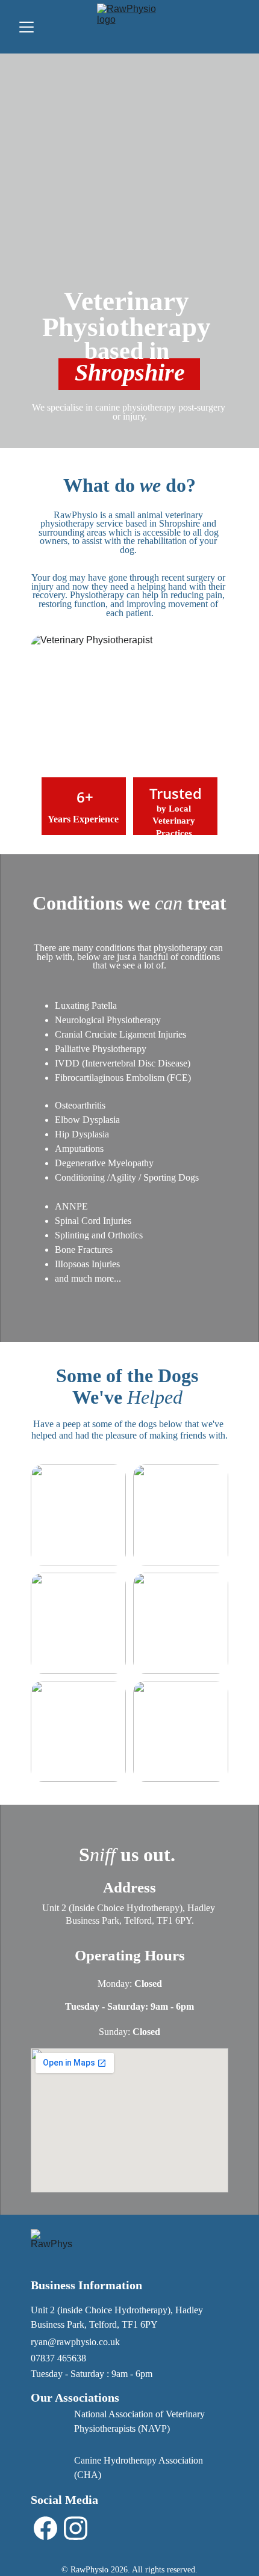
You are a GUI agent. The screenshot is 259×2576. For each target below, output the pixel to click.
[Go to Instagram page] (76, 2528)
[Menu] (27, 27)
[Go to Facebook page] (45, 2528)
